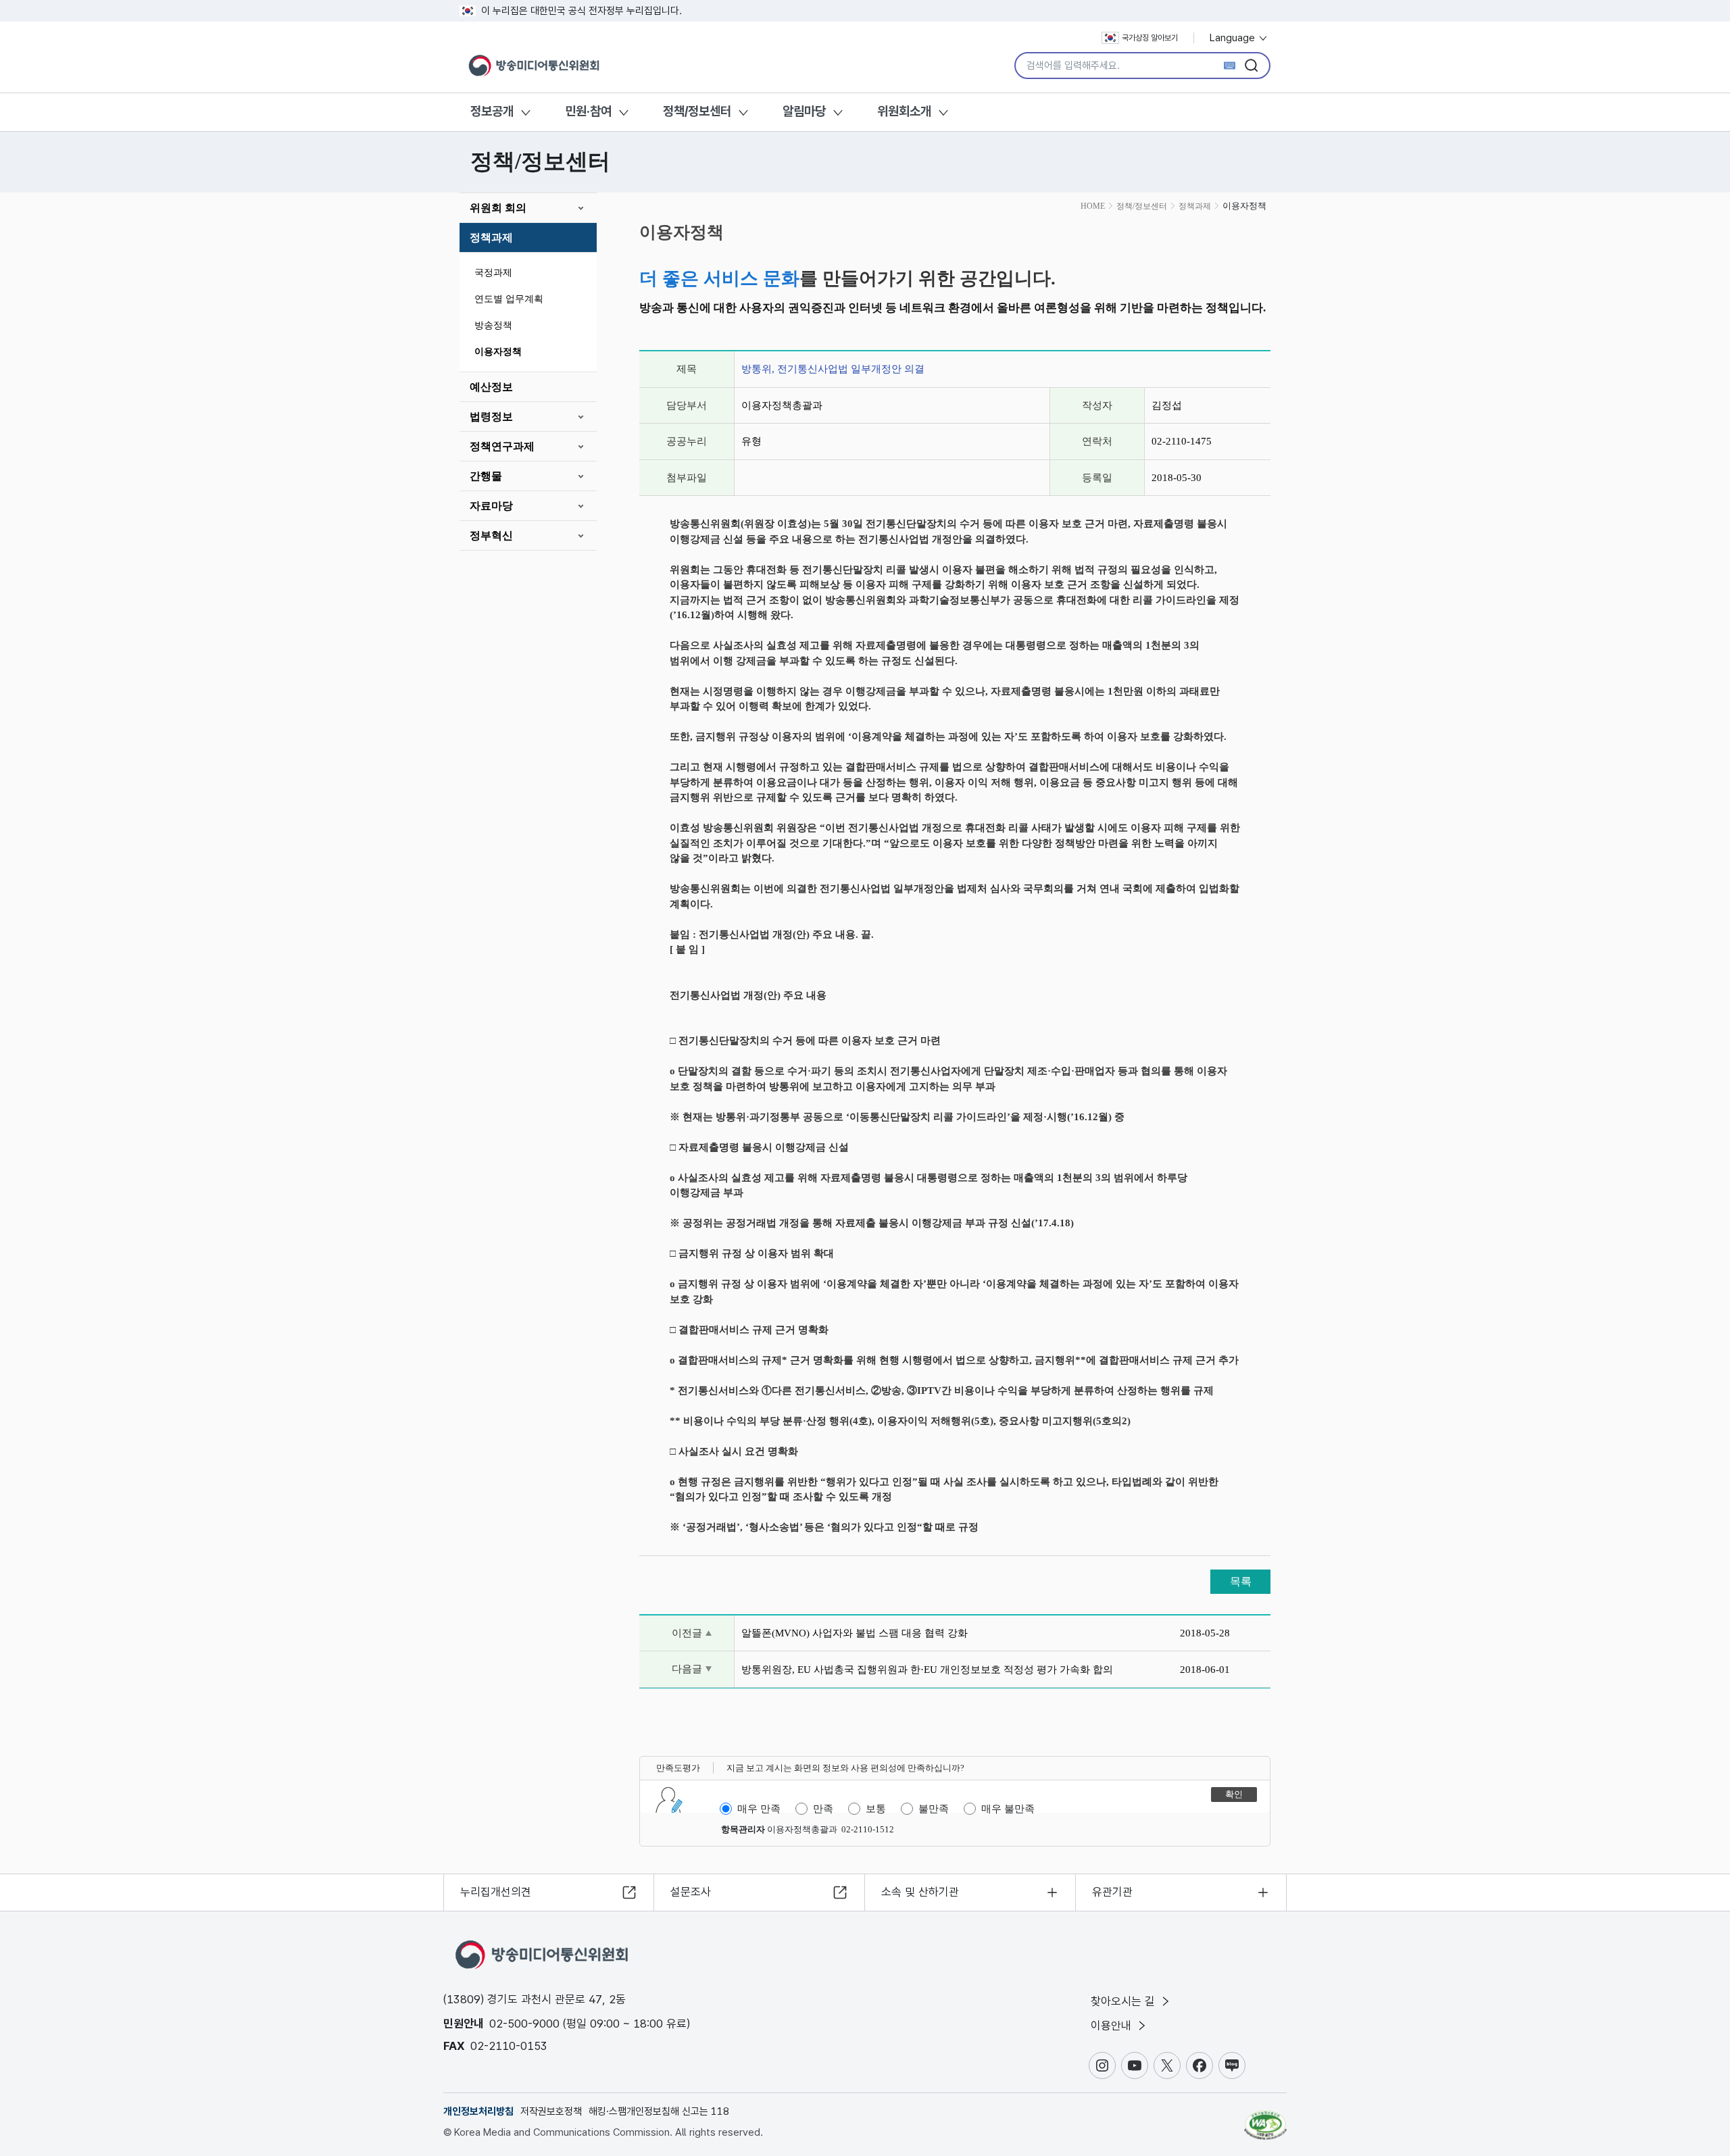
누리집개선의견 (496, 1892)
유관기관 (1112, 1892)
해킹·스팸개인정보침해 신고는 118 (659, 2111)
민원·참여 (588, 111)
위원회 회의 (498, 208)
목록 (1241, 1581)
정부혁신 (491, 535)
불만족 (934, 1809)
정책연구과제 (502, 446)
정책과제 (491, 237)
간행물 (486, 476)
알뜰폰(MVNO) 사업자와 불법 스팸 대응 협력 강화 (855, 1633)
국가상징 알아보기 (1150, 38)
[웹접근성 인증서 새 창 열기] (1265, 2119)
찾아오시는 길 (1124, 2001)
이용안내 (1113, 2026)
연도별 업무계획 (509, 299)
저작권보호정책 (551, 2111)
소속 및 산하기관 (920, 1892)
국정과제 (493, 273)
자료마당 (491, 506)
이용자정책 (498, 352)
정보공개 (492, 111)
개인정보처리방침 (478, 2111)
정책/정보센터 (697, 111)
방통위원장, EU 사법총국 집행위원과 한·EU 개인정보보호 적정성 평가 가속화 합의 (927, 1670)
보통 (876, 1809)
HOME (1093, 206)
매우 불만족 (1008, 1809)
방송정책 (493, 325)
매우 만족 (759, 1809)
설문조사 (691, 1892)
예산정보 (491, 387)
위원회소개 (904, 111)
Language (1234, 38)
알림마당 (804, 111)
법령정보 (491, 417)
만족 (823, 1809)
